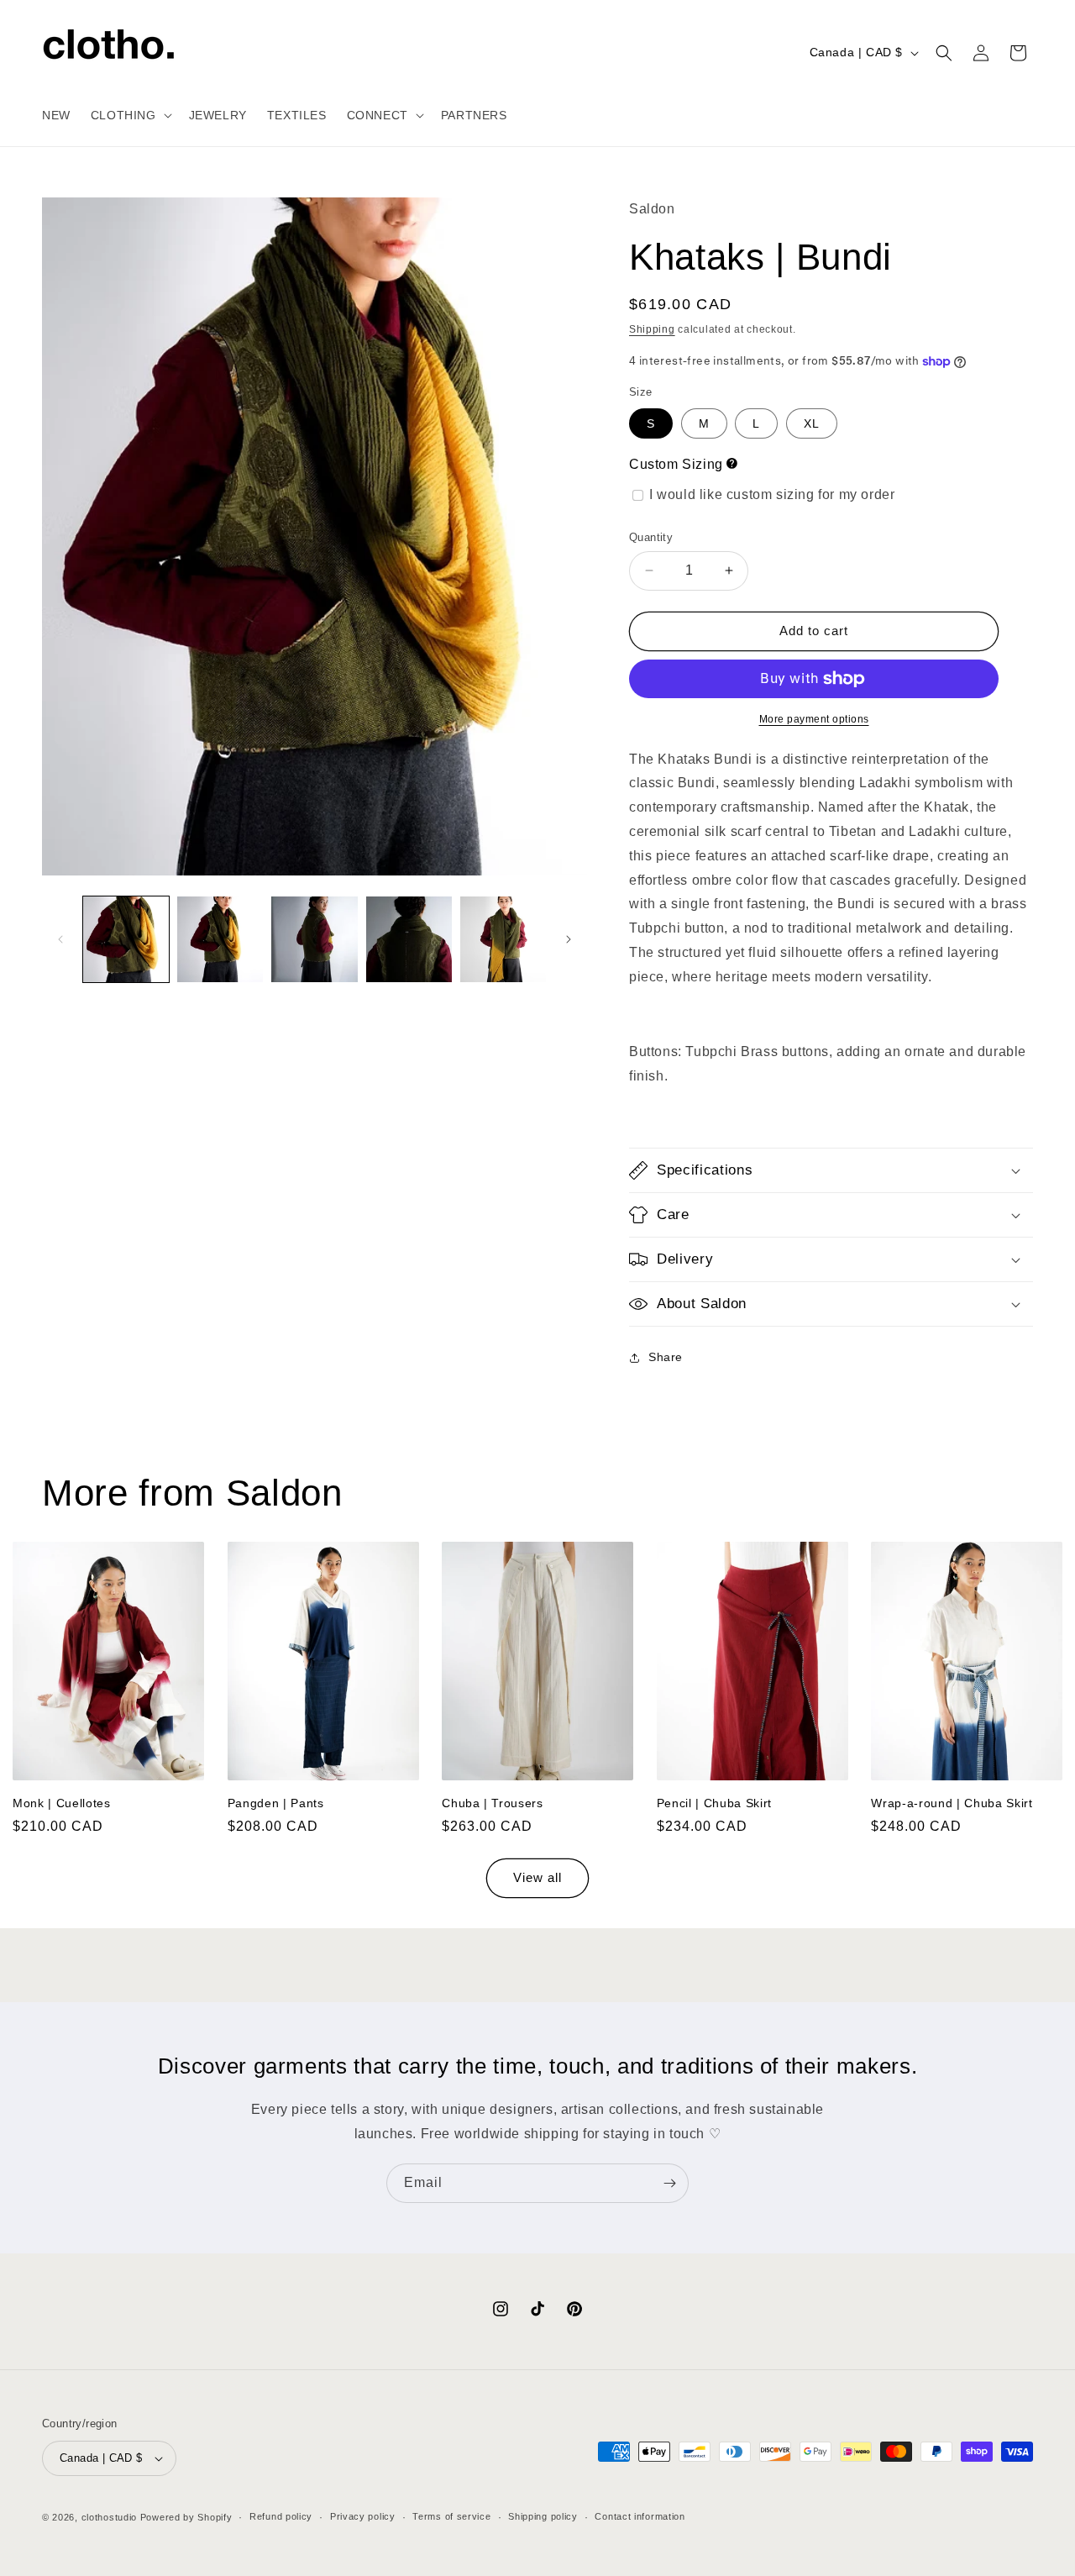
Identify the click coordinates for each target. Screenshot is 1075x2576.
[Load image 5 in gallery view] (503, 939)
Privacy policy (363, 2516)
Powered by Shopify (186, 2517)
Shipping (652, 329)
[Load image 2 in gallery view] (220, 939)
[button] (130, 115)
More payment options (814, 719)
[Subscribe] (669, 2183)
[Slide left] (60, 939)
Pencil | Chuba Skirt (714, 1802)
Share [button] (666, 1357)
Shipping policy (543, 2516)
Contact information (640, 2516)
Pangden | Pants (276, 1802)
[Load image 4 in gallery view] (409, 939)
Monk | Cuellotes (62, 1802)
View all (537, 1878)
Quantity (651, 537)
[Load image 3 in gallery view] (314, 939)
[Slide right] (569, 939)
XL (812, 423)
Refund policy (281, 2516)
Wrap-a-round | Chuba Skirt (952, 1802)
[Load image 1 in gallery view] (126, 939)
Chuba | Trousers (493, 1802)
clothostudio (109, 2517)
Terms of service (451, 2516)
